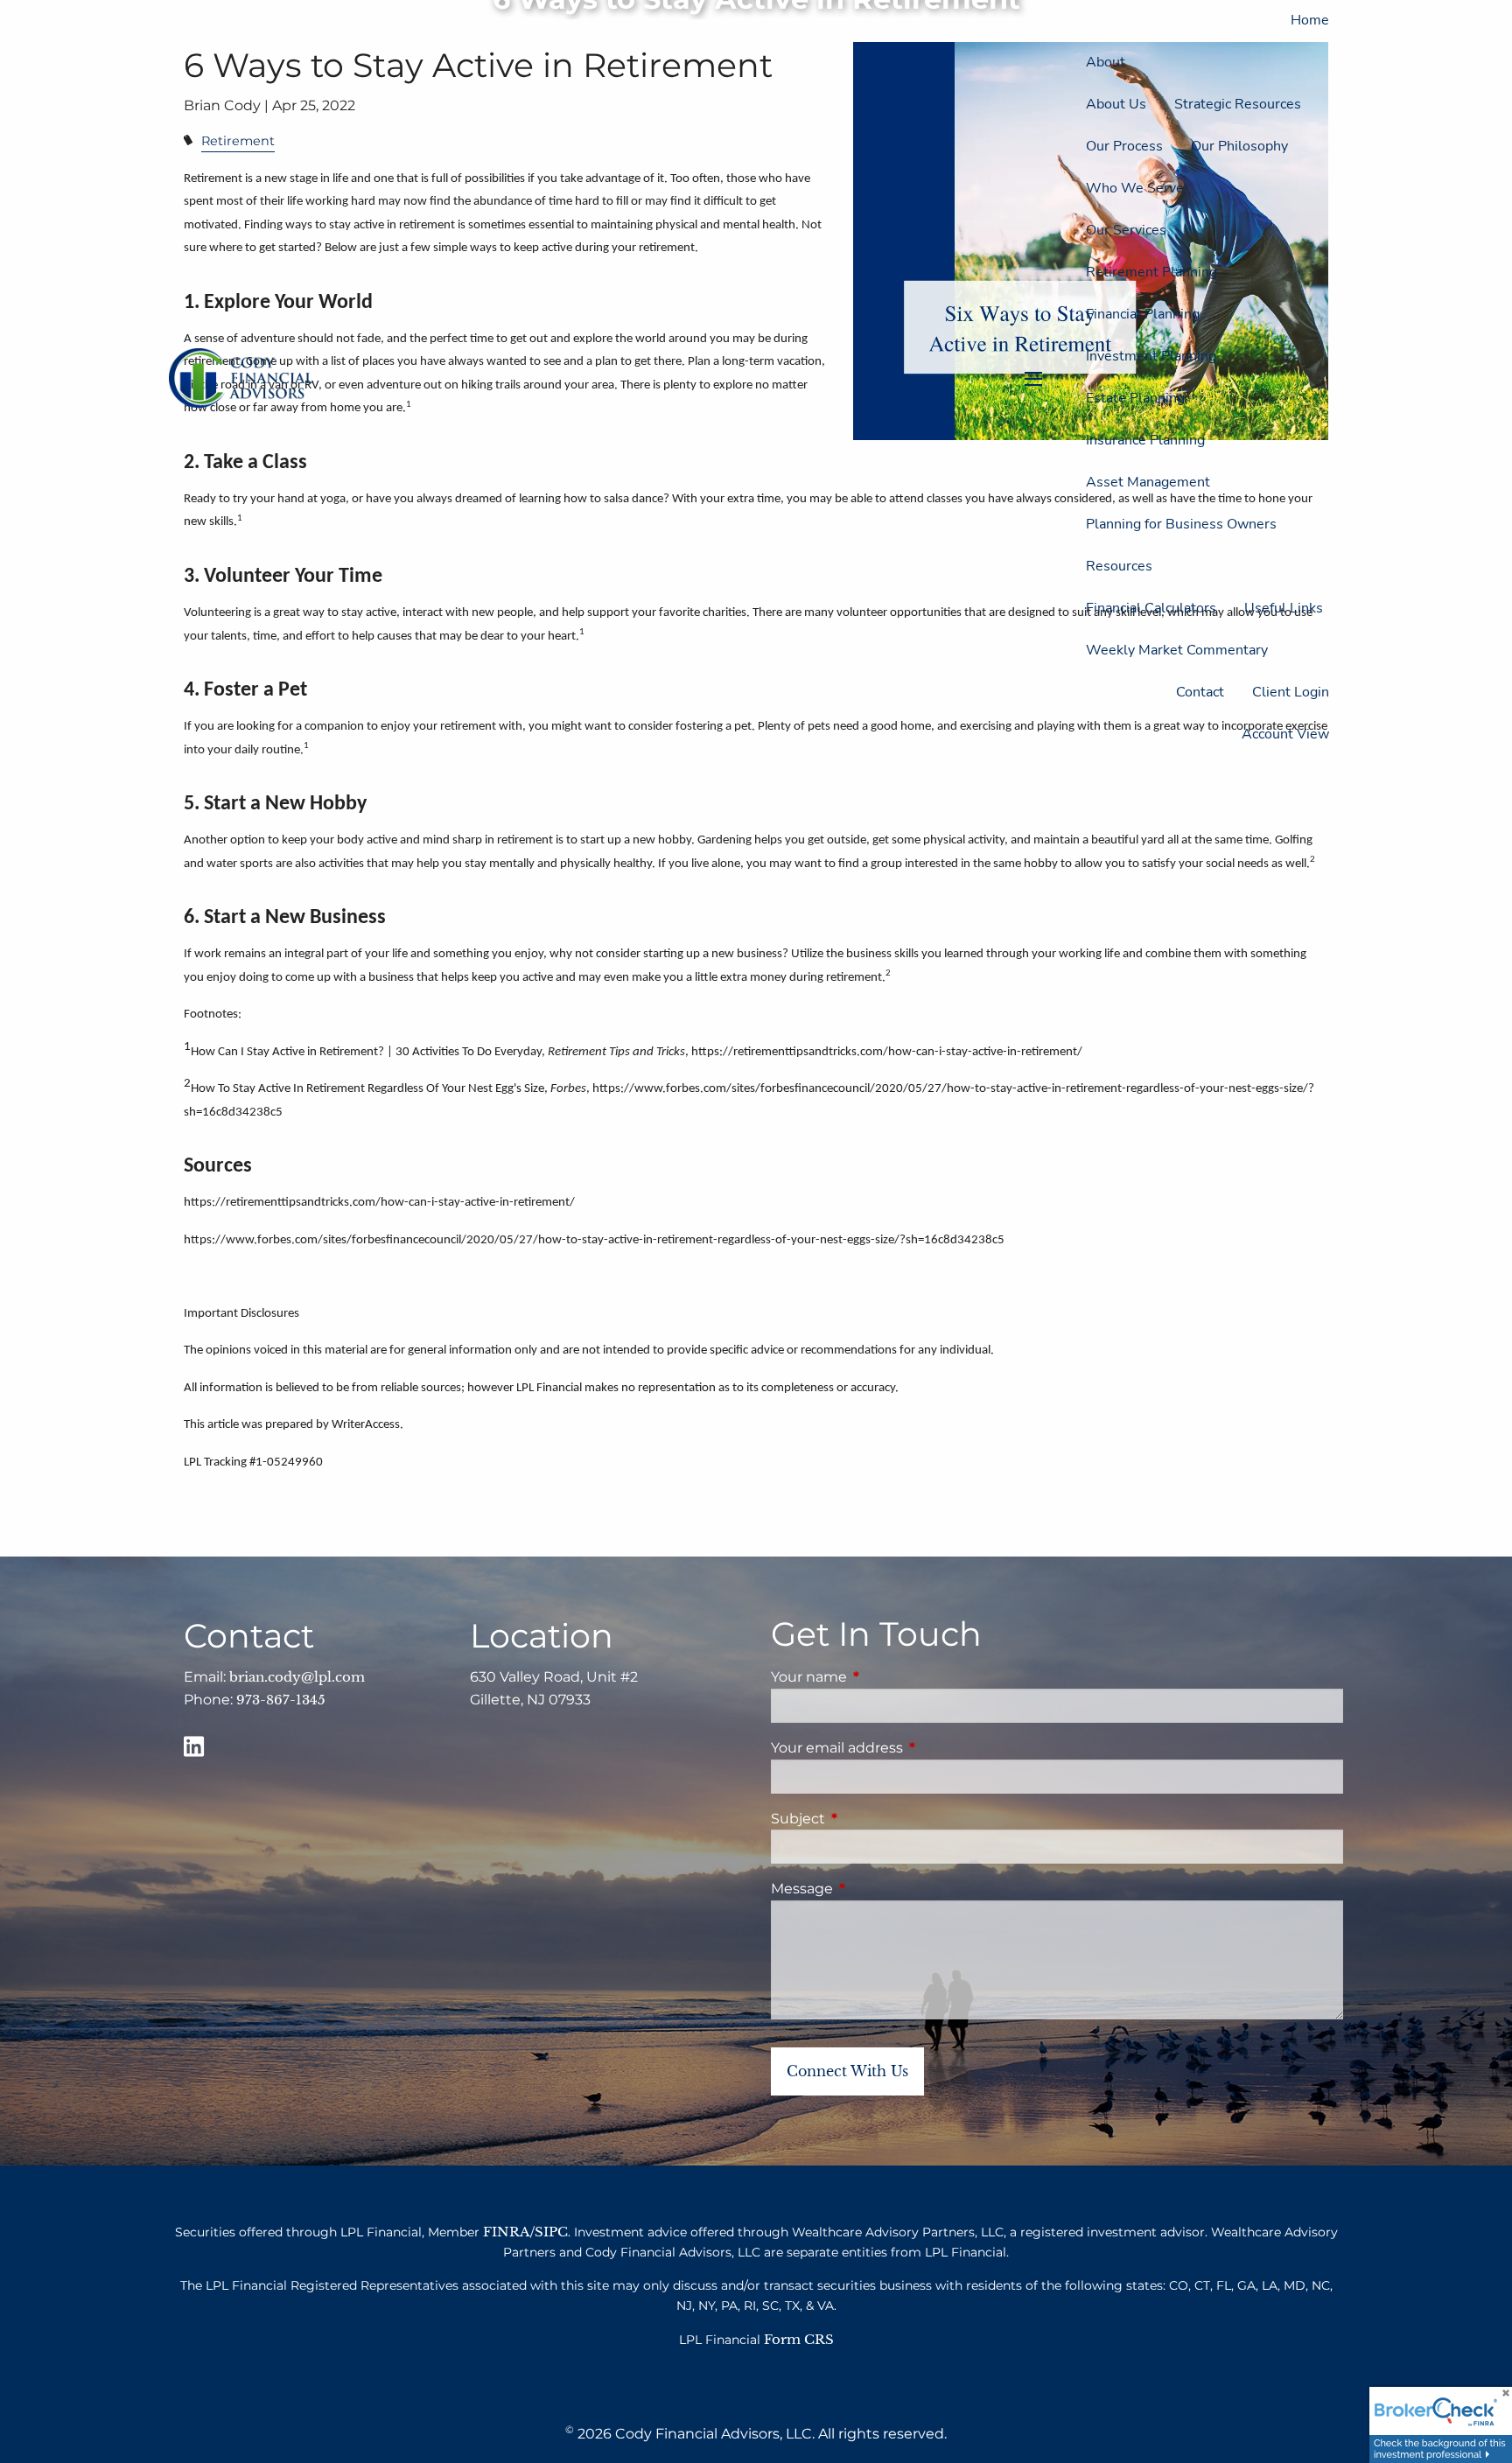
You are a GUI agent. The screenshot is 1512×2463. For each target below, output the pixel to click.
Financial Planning (1143, 314)
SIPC (551, 2232)
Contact (1200, 692)
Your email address (910, 1748)
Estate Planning (1135, 398)
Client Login (1291, 692)
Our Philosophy (1239, 146)
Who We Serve (1135, 188)
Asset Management (1148, 482)
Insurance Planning (1145, 440)
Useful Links (1284, 608)
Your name (882, 1677)
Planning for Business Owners (1181, 524)
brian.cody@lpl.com (297, 1677)
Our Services (1126, 230)
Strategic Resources (1238, 104)
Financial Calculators (1151, 608)
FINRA (507, 2232)
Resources (1119, 566)
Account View (1285, 734)
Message (875, 1889)
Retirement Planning (1151, 272)
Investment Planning (1151, 356)
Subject (871, 1819)
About (1106, 62)
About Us (1116, 104)
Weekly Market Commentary (1177, 650)
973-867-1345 (281, 1700)
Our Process (1124, 146)
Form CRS (799, 2339)
